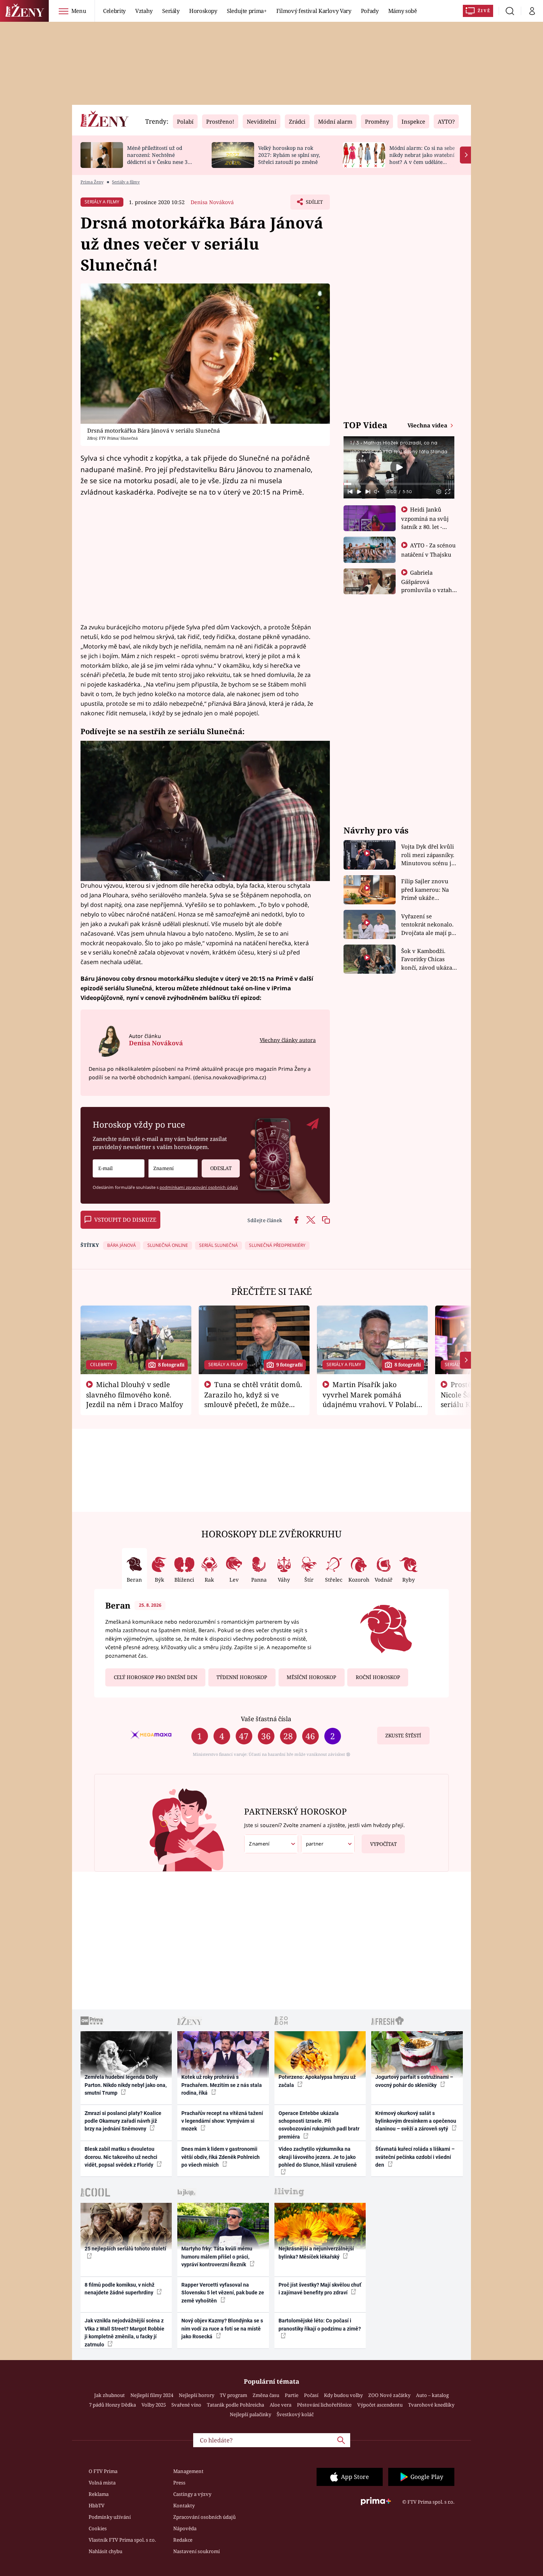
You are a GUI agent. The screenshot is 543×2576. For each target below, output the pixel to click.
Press (179, 2483)
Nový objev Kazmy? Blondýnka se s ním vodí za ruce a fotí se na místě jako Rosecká (222, 2329)
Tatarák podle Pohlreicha (235, 2405)
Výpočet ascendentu (380, 2405)
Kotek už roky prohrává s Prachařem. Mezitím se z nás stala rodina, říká (222, 2085)
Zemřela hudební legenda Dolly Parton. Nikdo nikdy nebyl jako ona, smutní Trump (126, 2085)
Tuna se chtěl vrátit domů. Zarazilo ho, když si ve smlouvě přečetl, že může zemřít (253, 1399)
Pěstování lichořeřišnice (324, 2405)
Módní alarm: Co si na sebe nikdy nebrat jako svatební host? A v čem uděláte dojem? (422, 158)
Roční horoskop (378, 1677)
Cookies (98, 2528)
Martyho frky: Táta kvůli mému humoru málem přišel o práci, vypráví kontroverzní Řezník (217, 2257)
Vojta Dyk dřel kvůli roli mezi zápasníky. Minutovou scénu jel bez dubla (429, 855)
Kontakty (184, 2506)
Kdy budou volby (343, 2395)
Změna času (266, 2395)
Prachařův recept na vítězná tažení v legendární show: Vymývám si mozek (222, 2121)
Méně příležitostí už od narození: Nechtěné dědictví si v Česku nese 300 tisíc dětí (160, 158)
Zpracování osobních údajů (204, 2517)
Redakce (183, 2540)
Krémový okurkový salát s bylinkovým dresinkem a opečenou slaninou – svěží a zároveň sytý (416, 2121)
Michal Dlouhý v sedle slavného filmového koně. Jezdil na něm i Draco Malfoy (135, 1394)
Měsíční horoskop (311, 1677)
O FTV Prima (103, 2471)
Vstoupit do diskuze (125, 1220)
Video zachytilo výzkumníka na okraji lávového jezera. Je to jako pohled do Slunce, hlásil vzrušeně (318, 2157)
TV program (233, 2395)
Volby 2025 (154, 2405)
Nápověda (185, 2528)
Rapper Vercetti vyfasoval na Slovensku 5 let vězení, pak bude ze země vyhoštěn (223, 2293)
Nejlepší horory (197, 2395)
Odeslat (221, 1168)
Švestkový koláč (295, 2414)
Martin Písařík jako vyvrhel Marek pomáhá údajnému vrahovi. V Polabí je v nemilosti (369, 1399)
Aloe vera (281, 2405)
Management (188, 2471)
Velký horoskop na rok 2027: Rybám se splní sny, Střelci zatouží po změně (289, 155)
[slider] (399, 484)
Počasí (311, 2395)
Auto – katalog (432, 2395)
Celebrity (114, 11)
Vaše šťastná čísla (266, 1719)
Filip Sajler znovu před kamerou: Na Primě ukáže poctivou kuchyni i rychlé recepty (426, 890)
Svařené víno (186, 2405)
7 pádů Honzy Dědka (112, 2405)
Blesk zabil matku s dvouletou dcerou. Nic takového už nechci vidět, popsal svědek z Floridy (121, 2157)
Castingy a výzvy (192, 2494)
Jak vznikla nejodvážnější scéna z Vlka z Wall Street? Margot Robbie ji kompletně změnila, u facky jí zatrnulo (124, 2332)
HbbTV (97, 2506)
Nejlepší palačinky (250, 2414)
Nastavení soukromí (197, 2551)
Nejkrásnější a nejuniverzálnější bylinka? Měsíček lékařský (316, 2252)
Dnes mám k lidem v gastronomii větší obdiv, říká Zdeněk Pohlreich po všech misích (221, 2157)
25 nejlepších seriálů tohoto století (125, 2249)
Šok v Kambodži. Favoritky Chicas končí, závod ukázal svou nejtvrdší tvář (428, 959)
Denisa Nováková (212, 202)
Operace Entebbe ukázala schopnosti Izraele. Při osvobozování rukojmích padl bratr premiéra (319, 2125)
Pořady (370, 11)
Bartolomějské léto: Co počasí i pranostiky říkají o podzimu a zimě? (320, 2324)
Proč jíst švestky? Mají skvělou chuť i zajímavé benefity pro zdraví (320, 2289)
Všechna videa (428, 425)
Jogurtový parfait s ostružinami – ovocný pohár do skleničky (414, 2081)
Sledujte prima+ (247, 11)
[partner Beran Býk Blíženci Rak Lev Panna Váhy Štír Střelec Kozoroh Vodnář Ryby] (328, 1844)
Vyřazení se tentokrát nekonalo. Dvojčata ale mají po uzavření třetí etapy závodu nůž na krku (428, 925)
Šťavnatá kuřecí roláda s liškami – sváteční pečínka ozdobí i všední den (415, 2157)
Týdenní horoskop (242, 1677)
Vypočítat (383, 1844)
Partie (292, 2395)
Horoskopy (203, 11)
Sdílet (314, 204)
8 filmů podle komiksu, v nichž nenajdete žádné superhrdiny (119, 2289)
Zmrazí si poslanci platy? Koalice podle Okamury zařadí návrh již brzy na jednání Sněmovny (123, 2121)
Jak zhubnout (110, 2395)
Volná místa (102, 2483)
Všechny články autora (288, 1040)
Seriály (171, 11)
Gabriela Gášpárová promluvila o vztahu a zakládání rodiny (428, 585)
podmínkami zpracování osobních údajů (199, 1187)
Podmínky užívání (110, 2517)
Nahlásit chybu (105, 2551)
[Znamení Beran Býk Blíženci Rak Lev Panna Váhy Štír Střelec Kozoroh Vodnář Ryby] (173, 1168)
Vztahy (144, 11)
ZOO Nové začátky (389, 2395)
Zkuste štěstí (403, 1736)
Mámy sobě (403, 11)
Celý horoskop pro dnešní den (156, 1677)
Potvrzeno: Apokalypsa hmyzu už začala (317, 2081)
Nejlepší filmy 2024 (152, 2395)
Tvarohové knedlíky (431, 2405)
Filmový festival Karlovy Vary (314, 11)
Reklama (99, 2494)
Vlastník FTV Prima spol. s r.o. (122, 2540)
